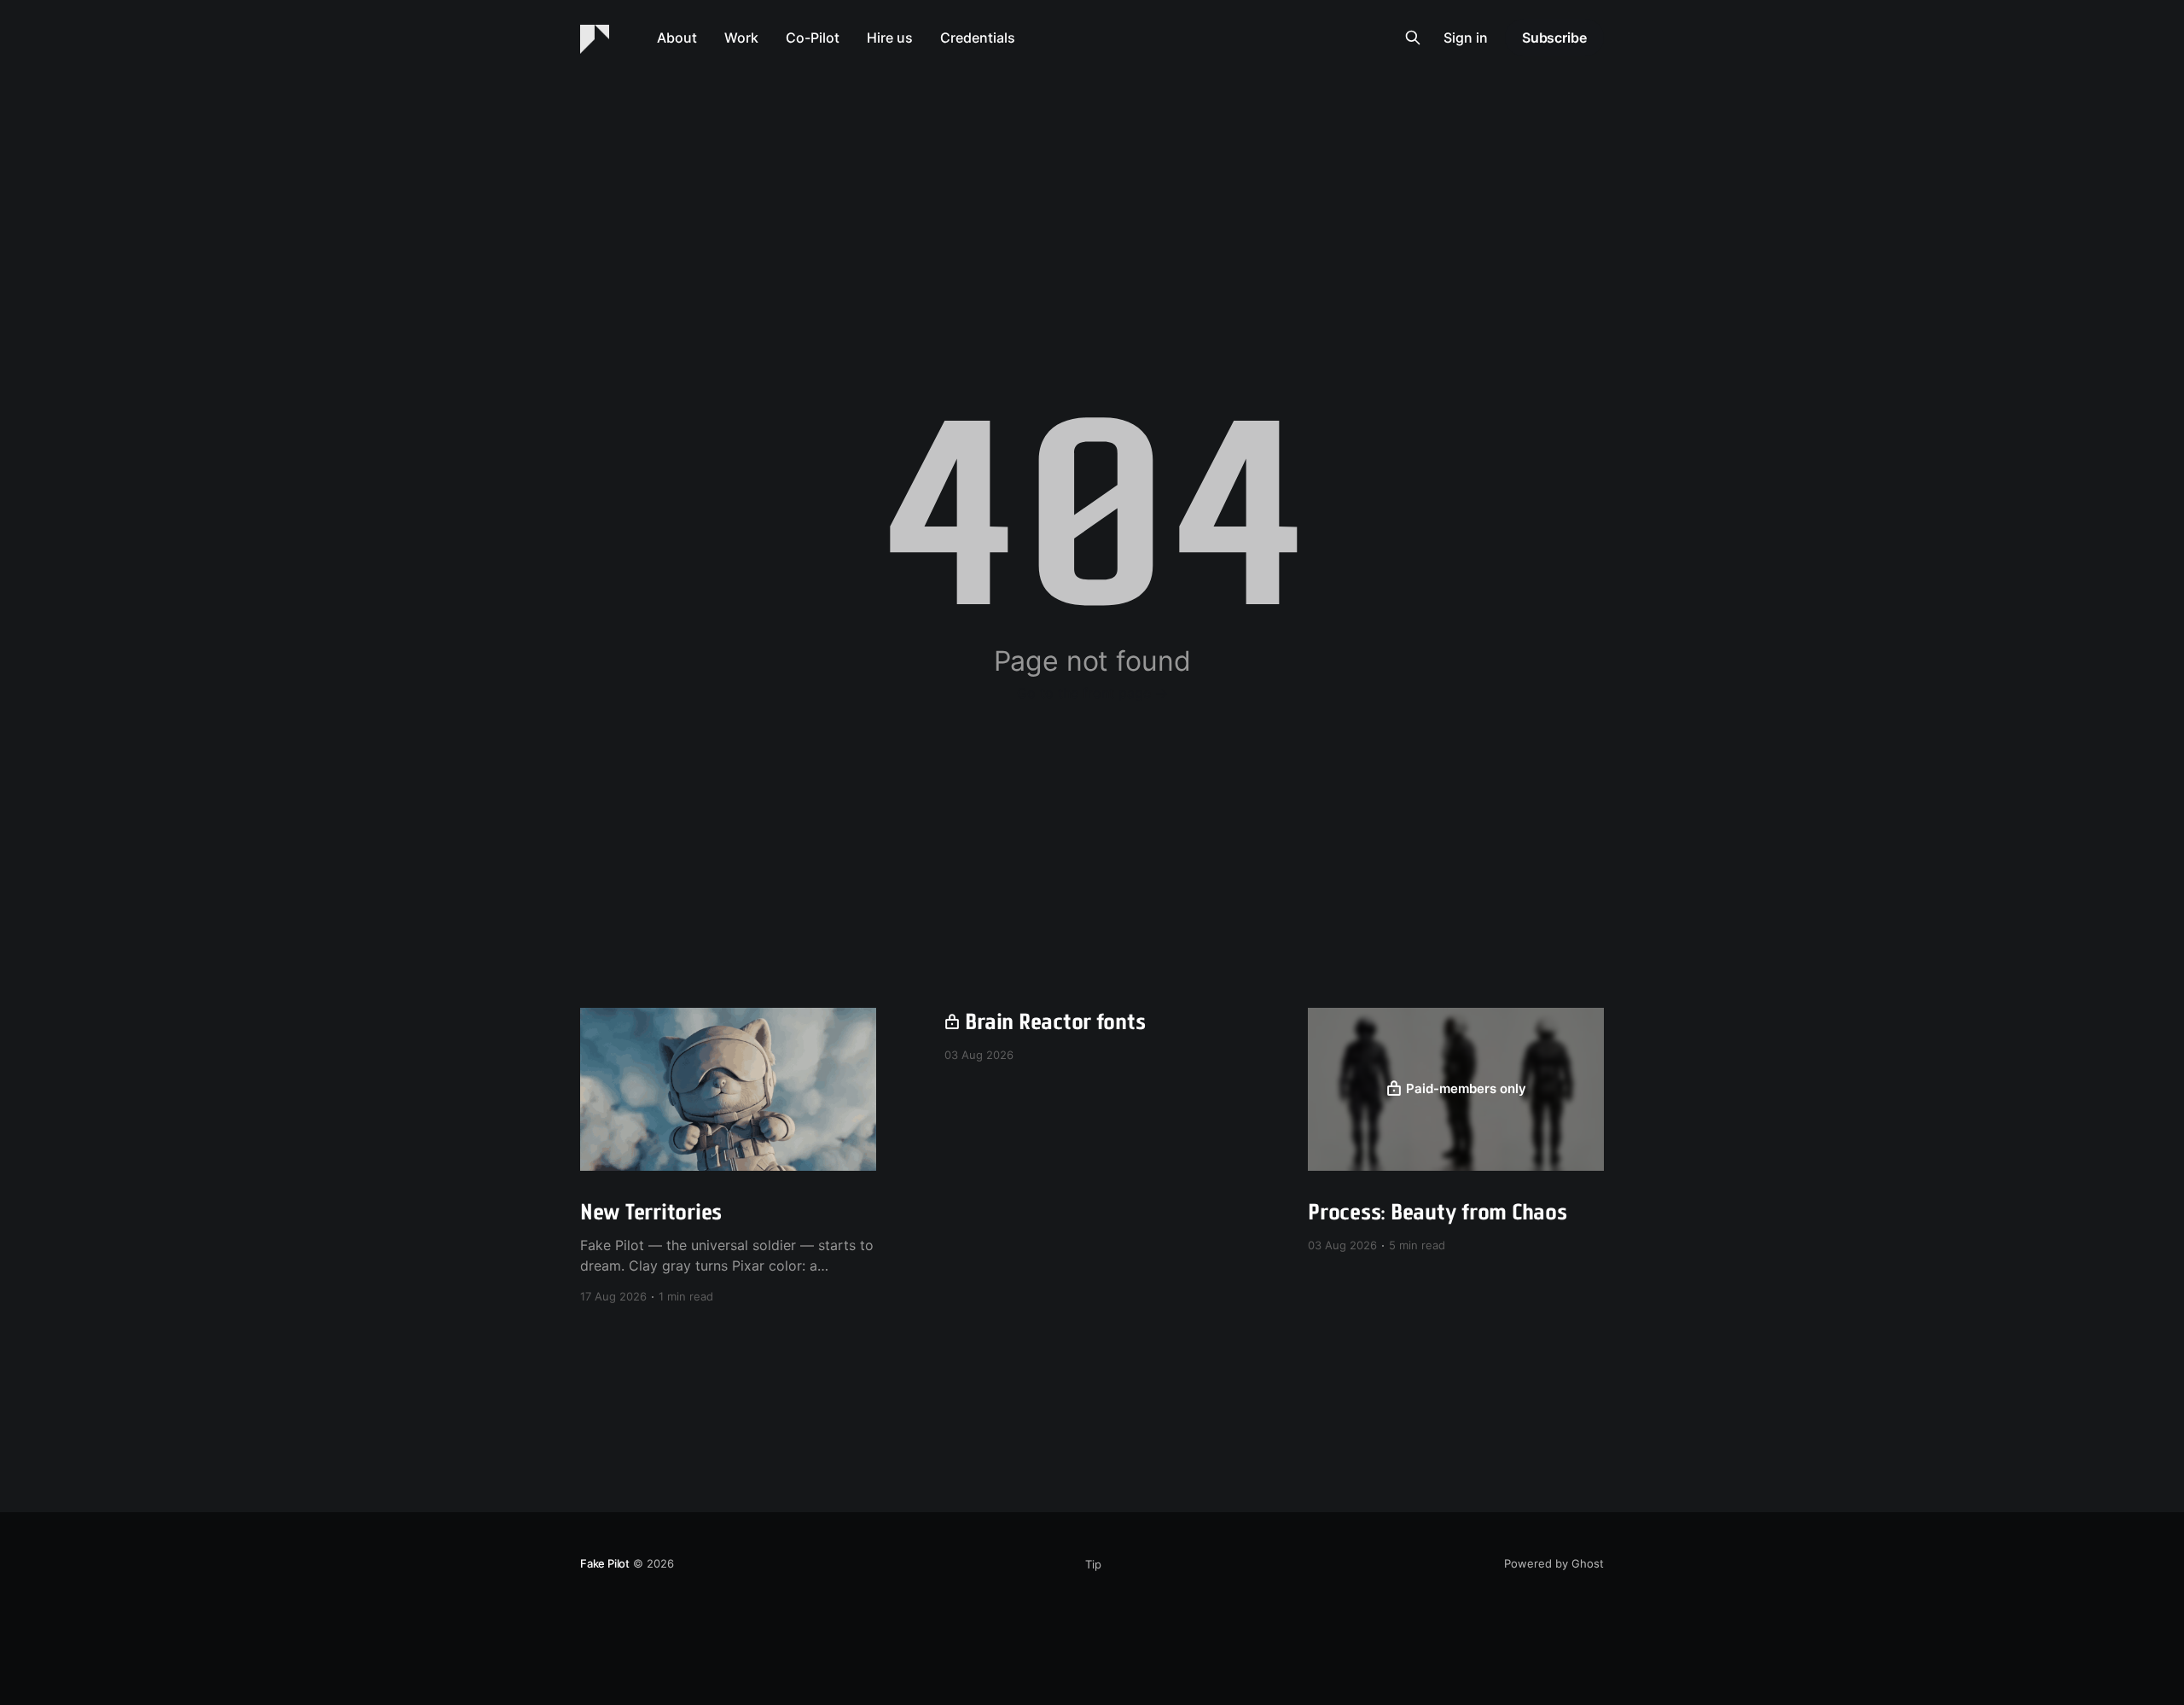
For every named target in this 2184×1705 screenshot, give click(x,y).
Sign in (1466, 38)
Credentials (978, 38)
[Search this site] (1413, 38)
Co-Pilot (813, 38)
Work (741, 38)
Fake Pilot (605, 1563)
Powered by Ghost (1554, 1563)
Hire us (890, 38)
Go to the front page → (1092, 693)
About (677, 38)
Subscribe (1554, 38)
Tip (1093, 1564)
